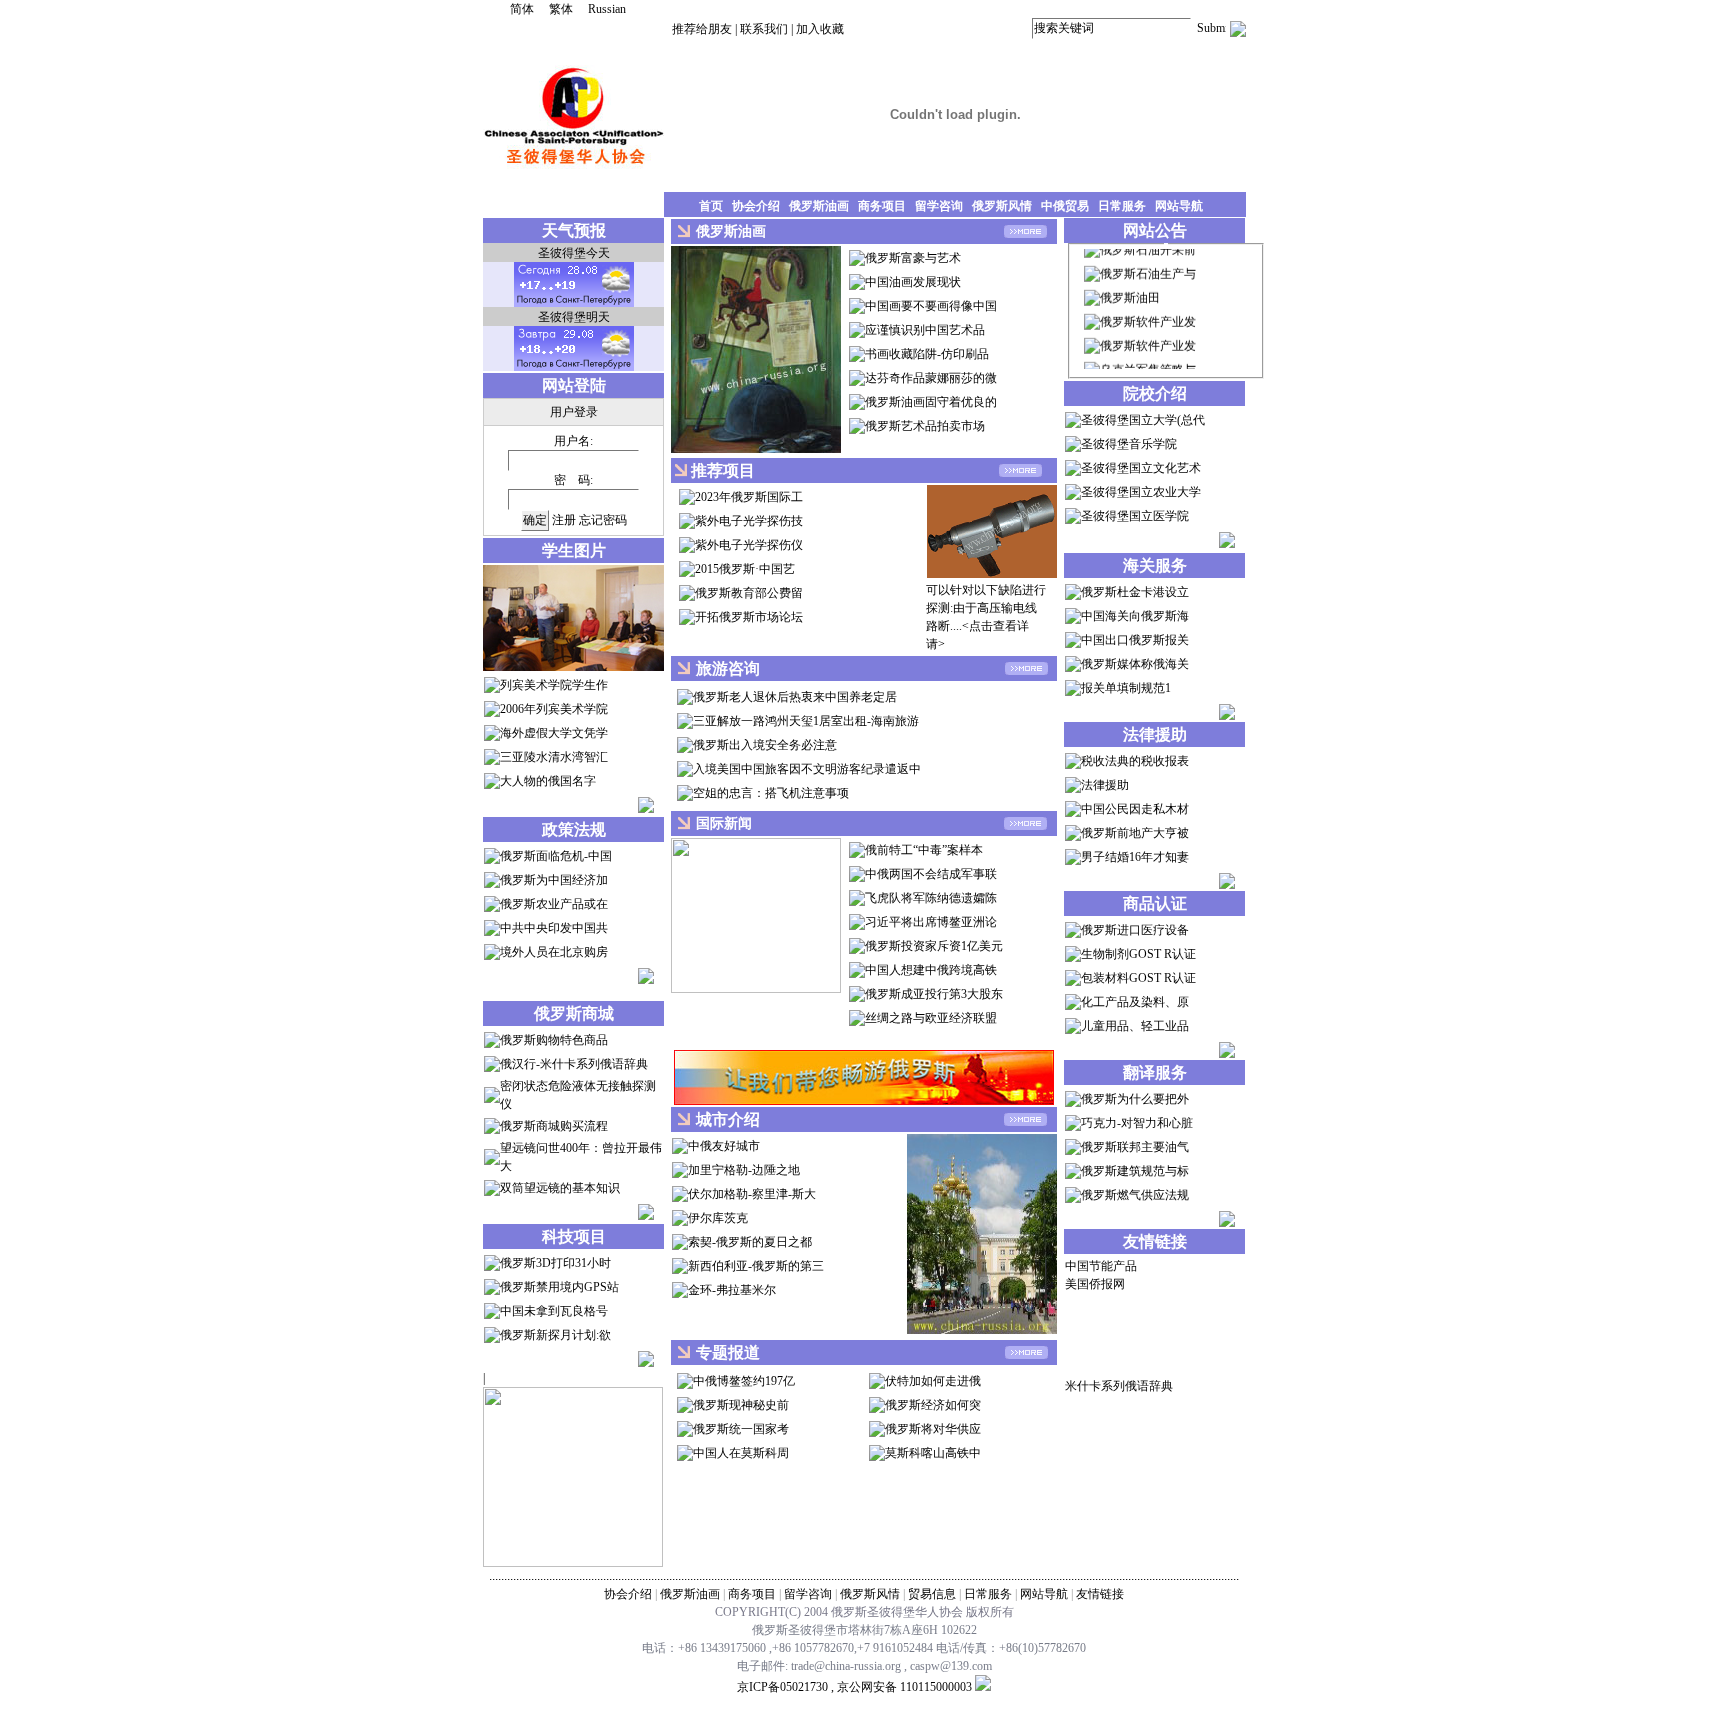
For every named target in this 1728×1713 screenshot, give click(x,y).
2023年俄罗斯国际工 (749, 497)
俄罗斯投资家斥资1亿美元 (934, 946)
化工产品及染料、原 (1135, 1002)
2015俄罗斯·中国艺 (745, 569)
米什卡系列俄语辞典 (1119, 1386)
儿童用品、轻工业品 (1135, 1026)
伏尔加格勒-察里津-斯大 (752, 1194)
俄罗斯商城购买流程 (554, 1126)
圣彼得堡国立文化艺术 (1141, 468)
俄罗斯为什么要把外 (1135, 1099)
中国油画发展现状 (913, 282)
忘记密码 (603, 520)
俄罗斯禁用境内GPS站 (559, 1287)
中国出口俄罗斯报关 (1135, 640)
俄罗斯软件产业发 (1148, 310)
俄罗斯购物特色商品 (554, 1040)
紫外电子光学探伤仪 (749, 545)
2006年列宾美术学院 (554, 709)
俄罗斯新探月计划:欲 (555, 1335)
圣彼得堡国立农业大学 (1141, 492)
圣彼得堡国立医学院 (1135, 516)
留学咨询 (808, 1594)
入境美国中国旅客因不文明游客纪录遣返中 (807, 769)
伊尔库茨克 (718, 1218)
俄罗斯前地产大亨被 (1135, 833)
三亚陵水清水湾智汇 (554, 757)
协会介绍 (628, 1594)
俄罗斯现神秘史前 (741, 1405)
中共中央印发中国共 (554, 928)
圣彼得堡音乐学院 (1129, 444)
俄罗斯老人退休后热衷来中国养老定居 (795, 697)
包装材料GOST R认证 (1138, 978)
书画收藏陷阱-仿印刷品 (927, 354)
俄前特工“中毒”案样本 (924, 850)
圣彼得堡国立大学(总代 (1143, 420)
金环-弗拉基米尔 (732, 1290)
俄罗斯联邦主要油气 (1135, 1147)
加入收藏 (820, 29)
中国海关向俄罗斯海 (1135, 616)
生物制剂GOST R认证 (1138, 954)
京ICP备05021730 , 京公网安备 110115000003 (854, 1687)
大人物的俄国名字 (548, 781)
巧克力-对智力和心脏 (1137, 1123)
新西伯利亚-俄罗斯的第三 (756, 1266)
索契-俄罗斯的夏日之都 (750, 1242)
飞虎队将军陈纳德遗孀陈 (931, 898)
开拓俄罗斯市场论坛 (749, 617)
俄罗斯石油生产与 (1148, 262)
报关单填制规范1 (1126, 688)
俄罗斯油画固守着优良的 (931, 402)
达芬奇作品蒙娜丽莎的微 (931, 378)
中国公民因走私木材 (1135, 809)
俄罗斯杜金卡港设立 (1135, 592)
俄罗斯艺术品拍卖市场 (925, 426)
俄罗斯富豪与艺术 (913, 258)
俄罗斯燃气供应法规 (1135, 1195)
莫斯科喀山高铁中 (933, 1453)
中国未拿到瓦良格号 (554, 1311)
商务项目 (752, 1594)
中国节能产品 (1101, 1266)
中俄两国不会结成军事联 (931, 874)
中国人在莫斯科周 (741, 1453)
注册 (564, 520)
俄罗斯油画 (690, 1594)
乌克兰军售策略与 (1148, 358)
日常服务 (988, 1594)
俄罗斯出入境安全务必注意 (765, 745)
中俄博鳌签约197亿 (744, 1381)
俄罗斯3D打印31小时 (555, 1263)
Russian (607, 9)
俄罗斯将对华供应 (933, 1429)
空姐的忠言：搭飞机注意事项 (771, 793)
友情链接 (1100, 1594)
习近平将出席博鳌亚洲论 (931, 922)
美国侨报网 (1095, 1284)
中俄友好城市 (724, 1146)
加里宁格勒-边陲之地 (744, 1170)
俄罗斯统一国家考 (741, 1429)
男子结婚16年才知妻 (1135, 857)
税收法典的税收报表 (1135, 761)
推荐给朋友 (702, 29)
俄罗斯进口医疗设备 (1135, 930)
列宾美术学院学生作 (554, 685)
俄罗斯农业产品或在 (554, 904)
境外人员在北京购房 (554, 952)
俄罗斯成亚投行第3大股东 (934, 994)
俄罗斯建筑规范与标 (1135, 1171)
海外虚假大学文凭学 (554, 733)
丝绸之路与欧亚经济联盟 (931, 1018)
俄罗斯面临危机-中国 (556, 856)
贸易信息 (932, 1594)
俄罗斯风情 (870, 1594)
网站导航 (1044, 1594)
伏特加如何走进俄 (933, 1381)
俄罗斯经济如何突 (933, 1405)
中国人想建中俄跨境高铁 (931, 970)
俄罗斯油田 (1130, 286)
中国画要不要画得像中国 (931, 306)
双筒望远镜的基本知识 (560, 1188)
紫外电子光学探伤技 (749, 521)
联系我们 (764, 29)
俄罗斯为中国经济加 (554, 880)
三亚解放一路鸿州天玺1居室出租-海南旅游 (806, 721)
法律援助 (1105, 785)
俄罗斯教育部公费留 (749, 593)
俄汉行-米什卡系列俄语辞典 (574, 1064)
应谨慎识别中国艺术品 (925, 330)
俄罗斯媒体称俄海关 (1135, 664)
